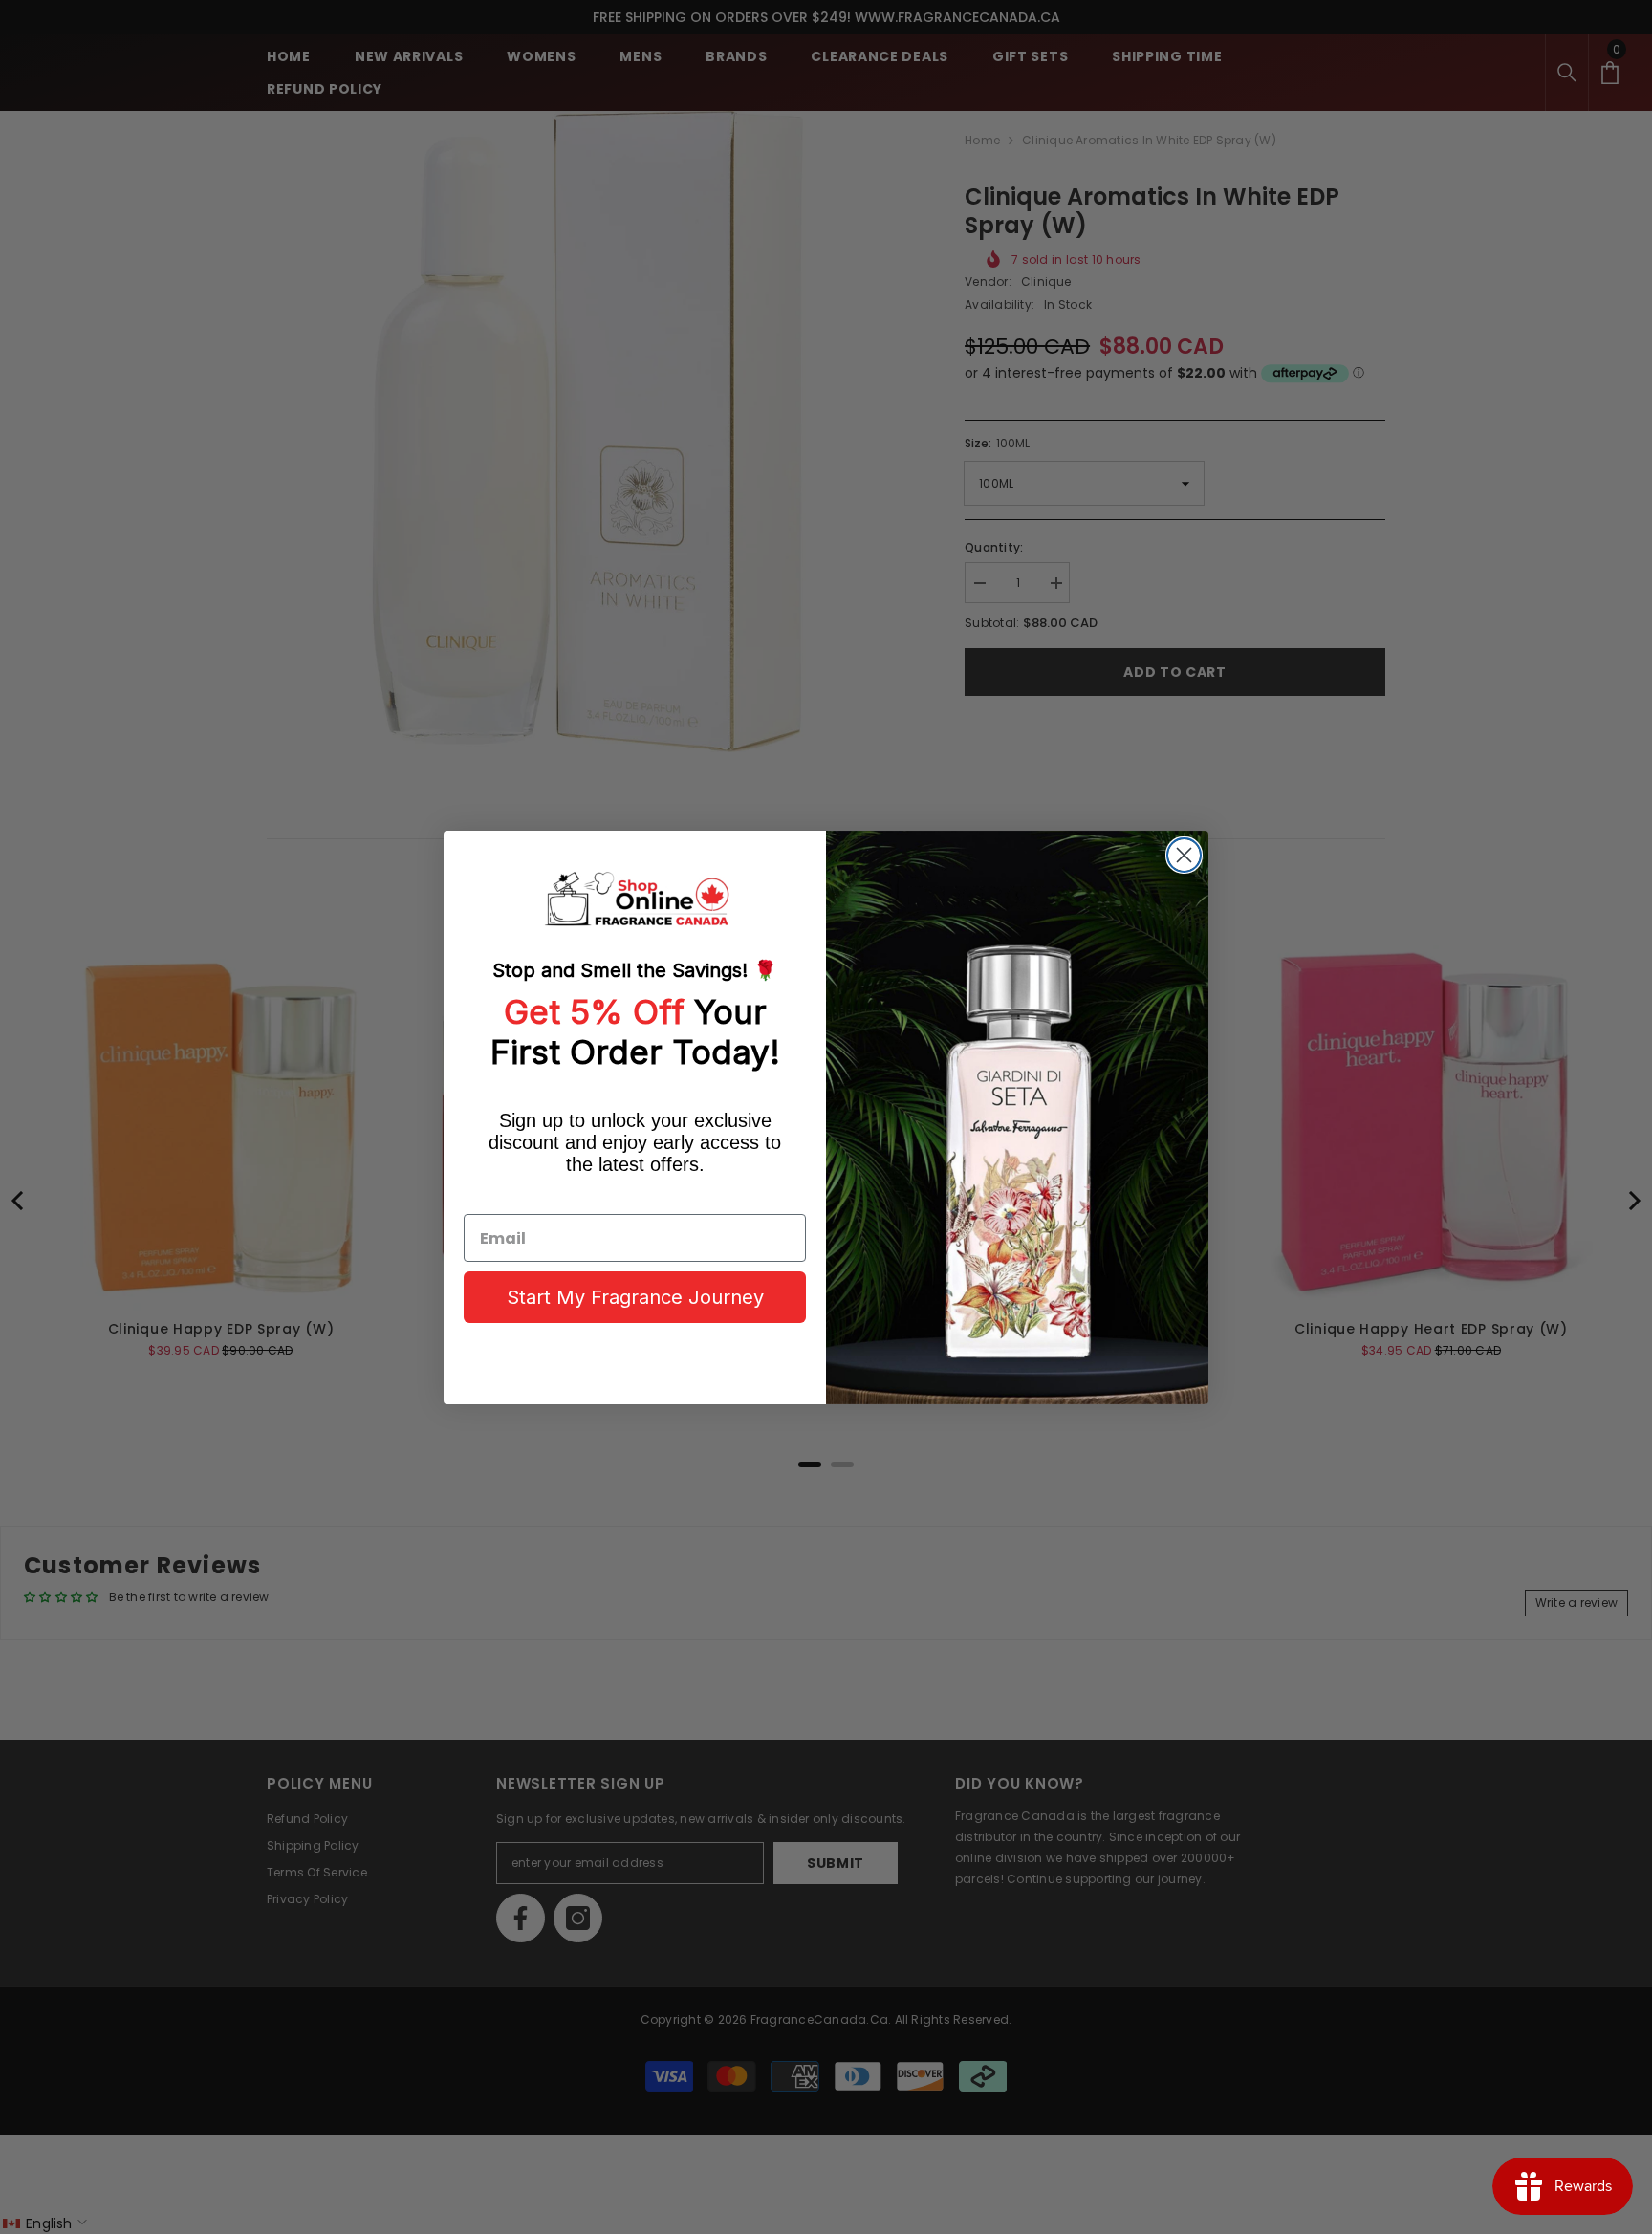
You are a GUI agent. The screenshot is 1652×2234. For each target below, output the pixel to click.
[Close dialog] (1184, 855)
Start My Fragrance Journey (635, 1297)
